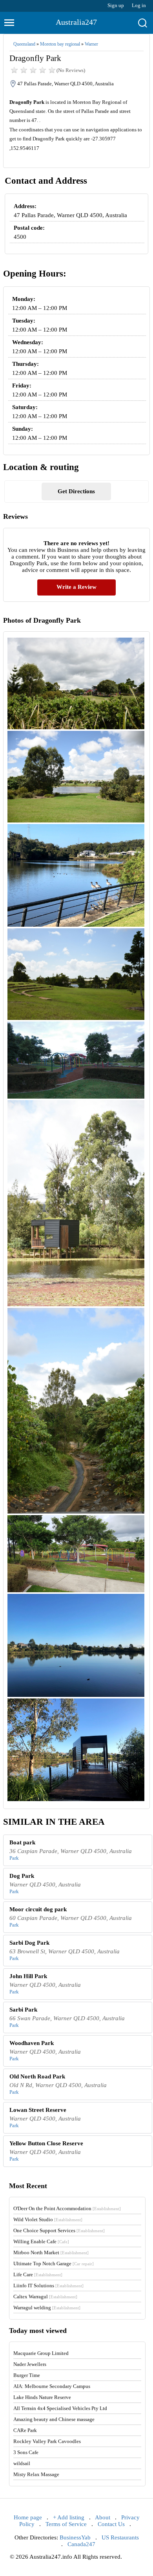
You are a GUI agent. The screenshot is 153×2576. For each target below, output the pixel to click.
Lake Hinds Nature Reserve (42, 2397)
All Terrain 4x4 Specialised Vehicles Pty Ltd (60, 2408)
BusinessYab (75, 2537)
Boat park (22, 1842)
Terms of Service (66, 2524)
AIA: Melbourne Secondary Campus (52, 2386)
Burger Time (27, 2375)
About (103, 2517)
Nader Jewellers (30, 2364)
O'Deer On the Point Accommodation (67, 2208)
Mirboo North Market (51, 2252)
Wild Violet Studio (48, 2219)
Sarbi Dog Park (29, 1943)
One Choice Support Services (59, 2230)
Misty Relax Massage (36, 2474)
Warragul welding (47, 2308)
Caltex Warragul (45, 2297)
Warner (91, 44)
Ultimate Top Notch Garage (54, 2263)
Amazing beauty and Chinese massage (54, 2419)
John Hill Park (28, 1976)
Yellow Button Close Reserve (46, 2143)
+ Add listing (69, 2517)
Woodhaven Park (32, 2043)
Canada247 (81, 2544)
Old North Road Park (37, 2076)
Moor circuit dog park (38, 1909)
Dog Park (22, 1876)
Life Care (38, 2275)
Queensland (24, 44)
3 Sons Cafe (26, 2452)
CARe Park (25, 2430)
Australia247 (76, 22)
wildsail (22, 2463)
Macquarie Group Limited (41, 2353)
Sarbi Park (23, 2010)
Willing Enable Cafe (41, 2241)
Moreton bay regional (60, 44)
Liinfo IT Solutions (48, 2286)
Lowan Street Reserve (38, 2110)
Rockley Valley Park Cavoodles (47, 2441)
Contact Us (111, 2524)
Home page (28, 2517)
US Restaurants (120, 2537)
